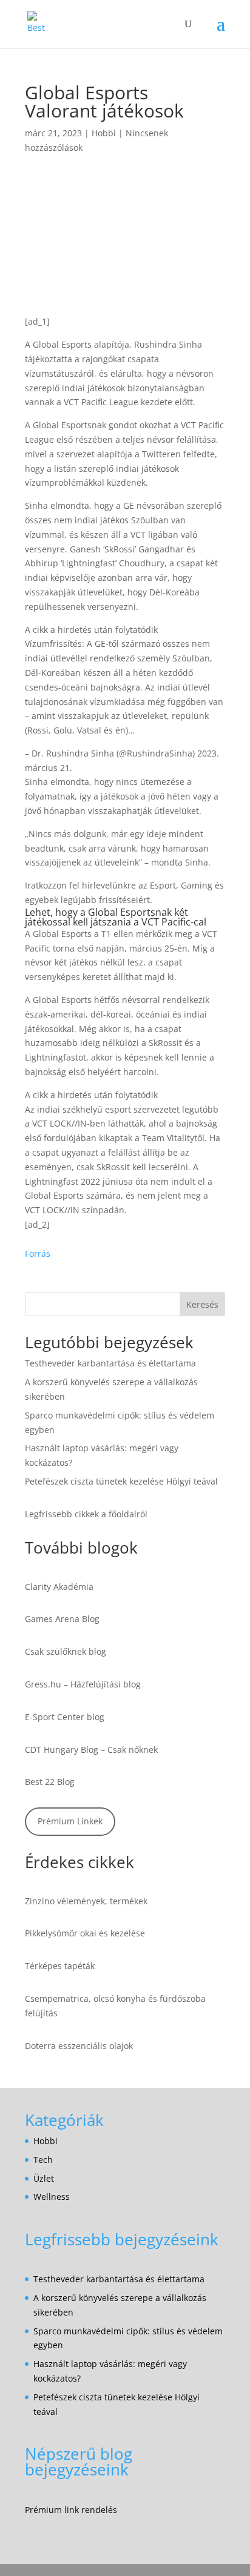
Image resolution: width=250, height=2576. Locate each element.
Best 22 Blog (50, 1782)
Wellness (52, 2197)
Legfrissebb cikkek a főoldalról (86, 1514)
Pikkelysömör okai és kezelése (85, 1933)
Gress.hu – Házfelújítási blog (83, 1684)
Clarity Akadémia (59, 1587)
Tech (43, 2160)
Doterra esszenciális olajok (79, 2046)
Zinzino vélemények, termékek (86, 1901)
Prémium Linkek (70, 1821)
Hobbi (104, 133)
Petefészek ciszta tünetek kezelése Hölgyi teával (121, 1481)
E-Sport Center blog (65, 1717)
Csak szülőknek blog (66, 1651)
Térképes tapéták (60, 1966)
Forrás (38, 1253)
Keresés (202, 1304)
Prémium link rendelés (71, 2510)
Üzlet (44, 2178)
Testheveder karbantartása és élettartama (110, 1363)
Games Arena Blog (62, 1619)
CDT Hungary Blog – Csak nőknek (91, 1750)
